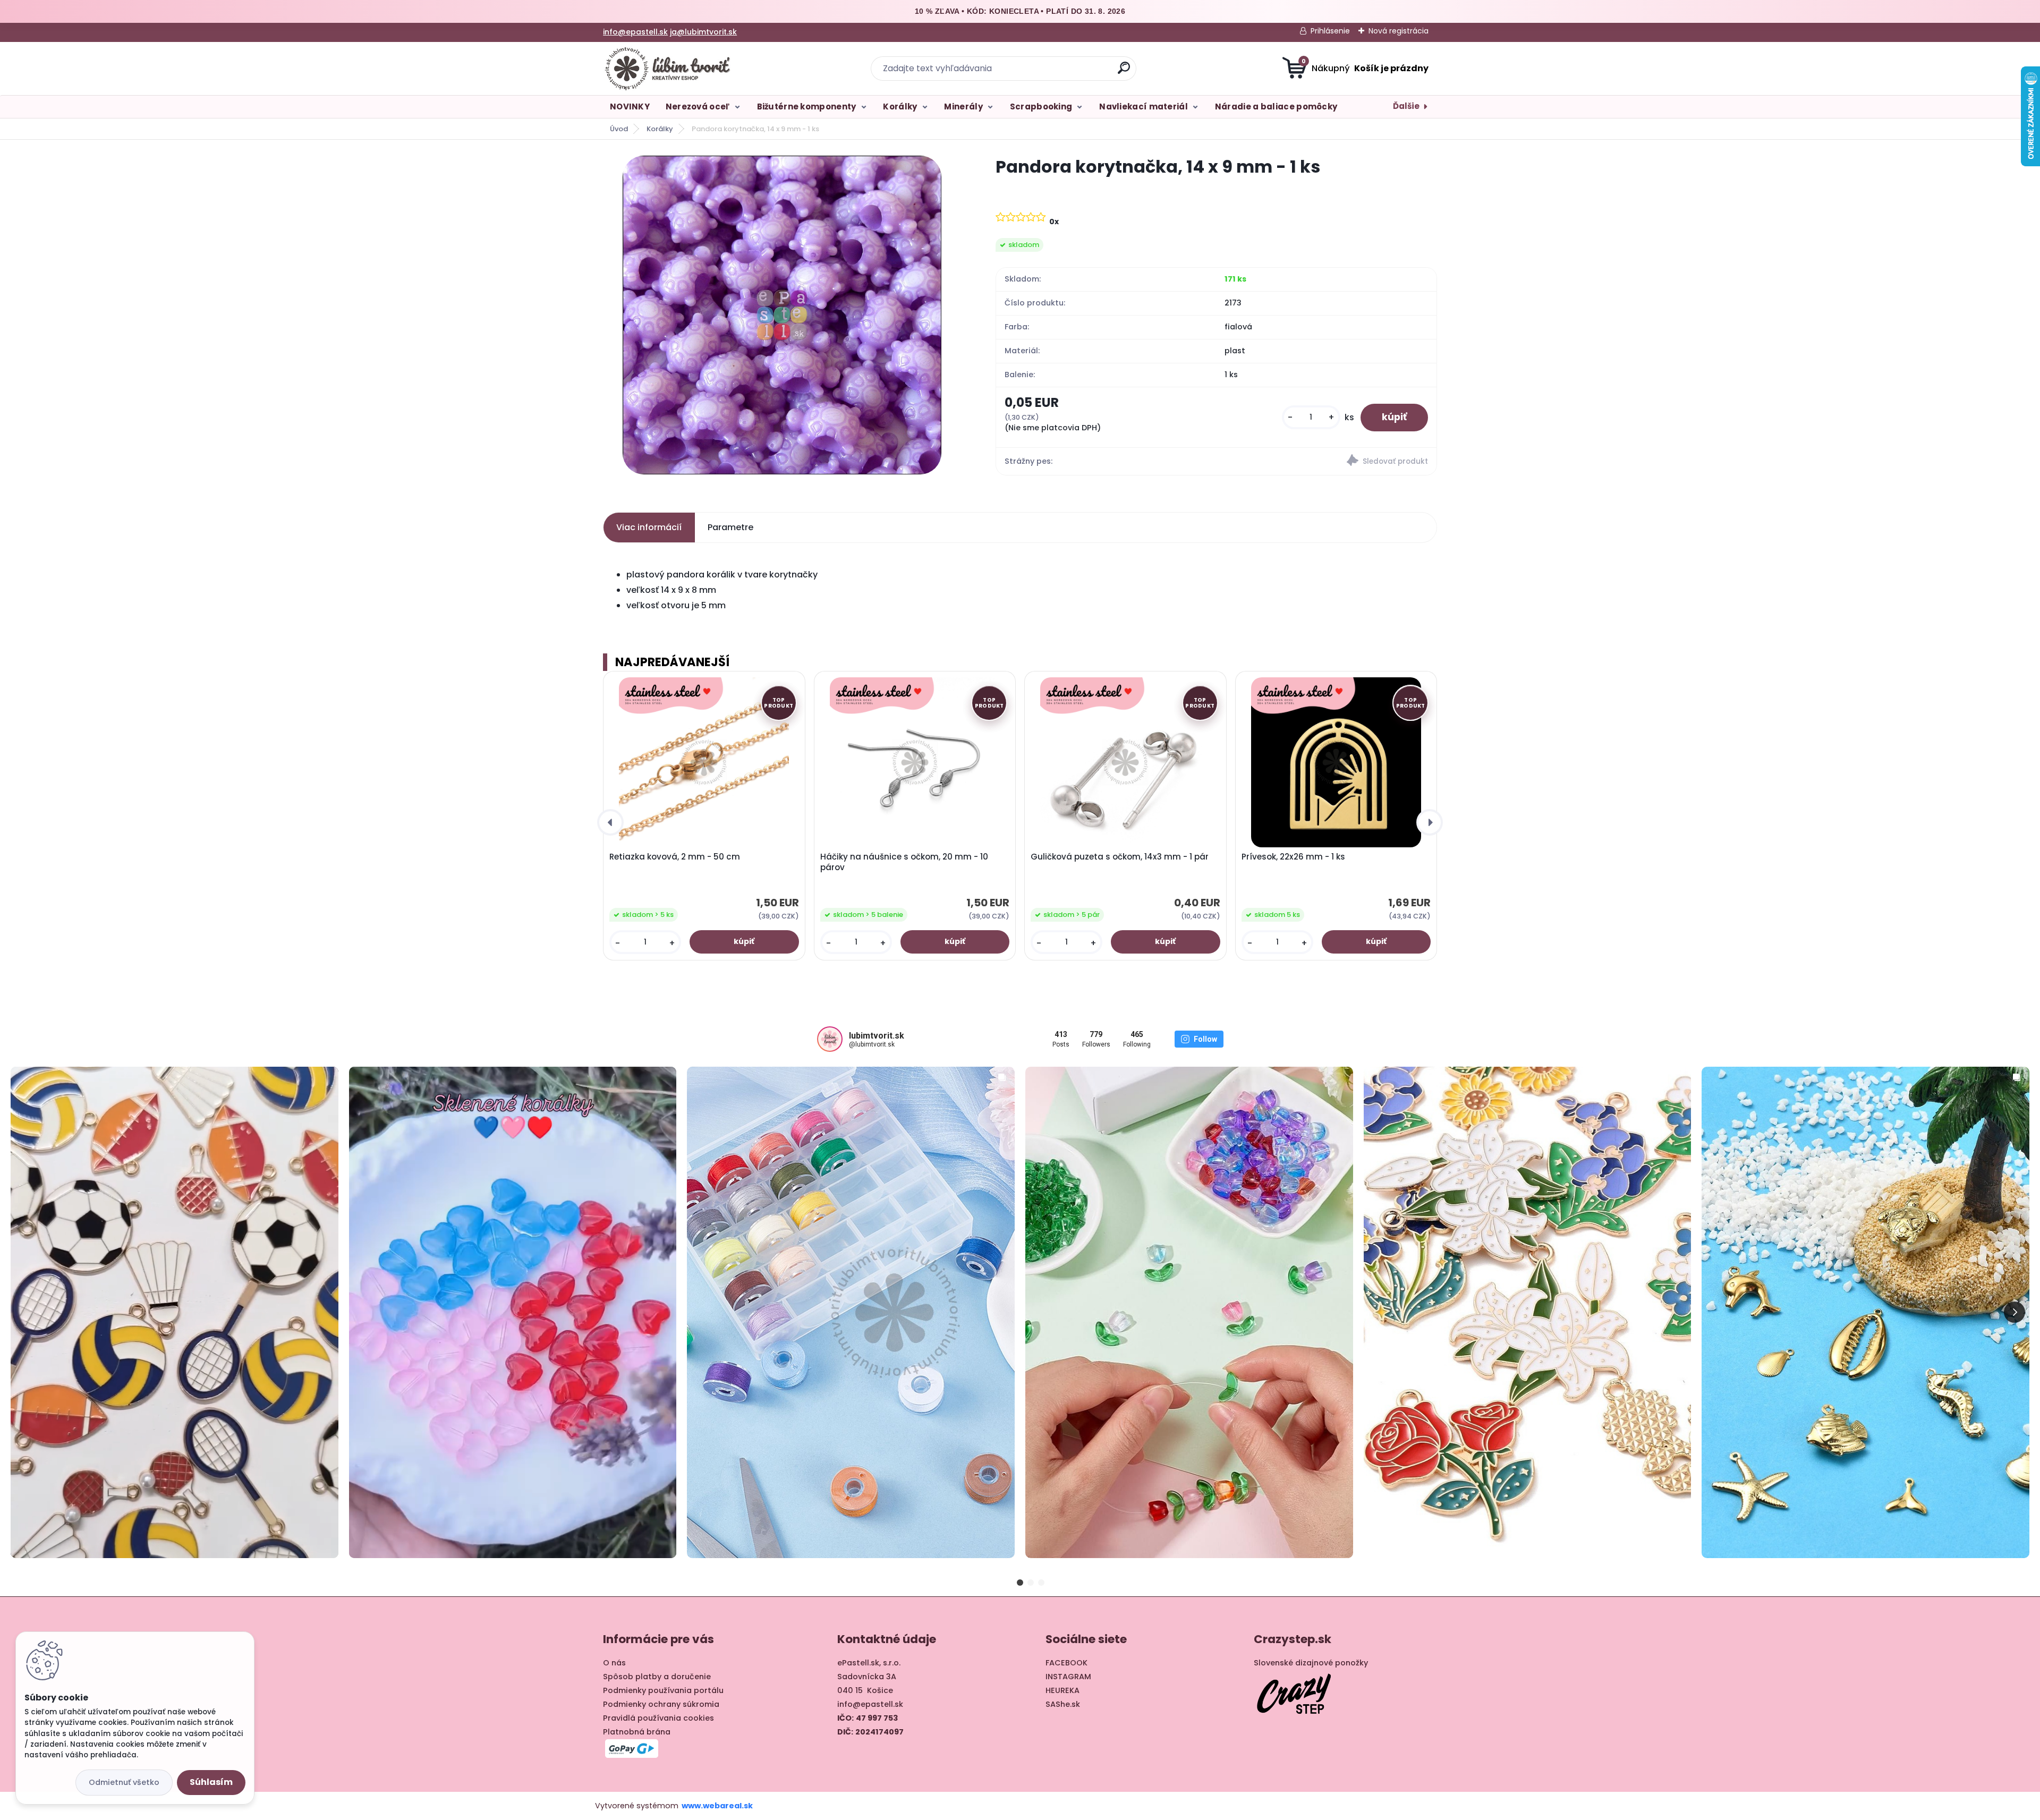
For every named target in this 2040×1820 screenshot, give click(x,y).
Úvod (619, 129)
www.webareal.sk (717, 1806)
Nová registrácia (1399, 31)
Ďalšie (1406, 106)
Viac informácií (649, 527)
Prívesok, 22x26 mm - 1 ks (1293, 857)
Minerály (963, 107)
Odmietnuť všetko (124, 1782)
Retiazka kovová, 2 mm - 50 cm (675, 857)
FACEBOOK (1066, 1663)
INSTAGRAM (1068, 1677)
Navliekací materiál (1144, 107)
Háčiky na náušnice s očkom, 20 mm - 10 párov (904, 862)
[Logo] (668, 69)
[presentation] (610, 822)
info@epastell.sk (635, 32)
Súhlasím (211, 1782)
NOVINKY (630, 107)
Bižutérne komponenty (807, 107)
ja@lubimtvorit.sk (703, 32)
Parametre (730, 527)
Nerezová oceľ (698, 107)
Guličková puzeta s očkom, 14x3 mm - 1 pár (1120, 857)
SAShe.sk (1063, 1704)
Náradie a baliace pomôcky (1276, 107)
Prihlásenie (1330, 31)
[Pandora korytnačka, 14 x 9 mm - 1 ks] (782, 315)
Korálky (900, 107)
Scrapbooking (1041, 107)
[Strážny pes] (1326, 462)
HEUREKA (1062, 1690)
